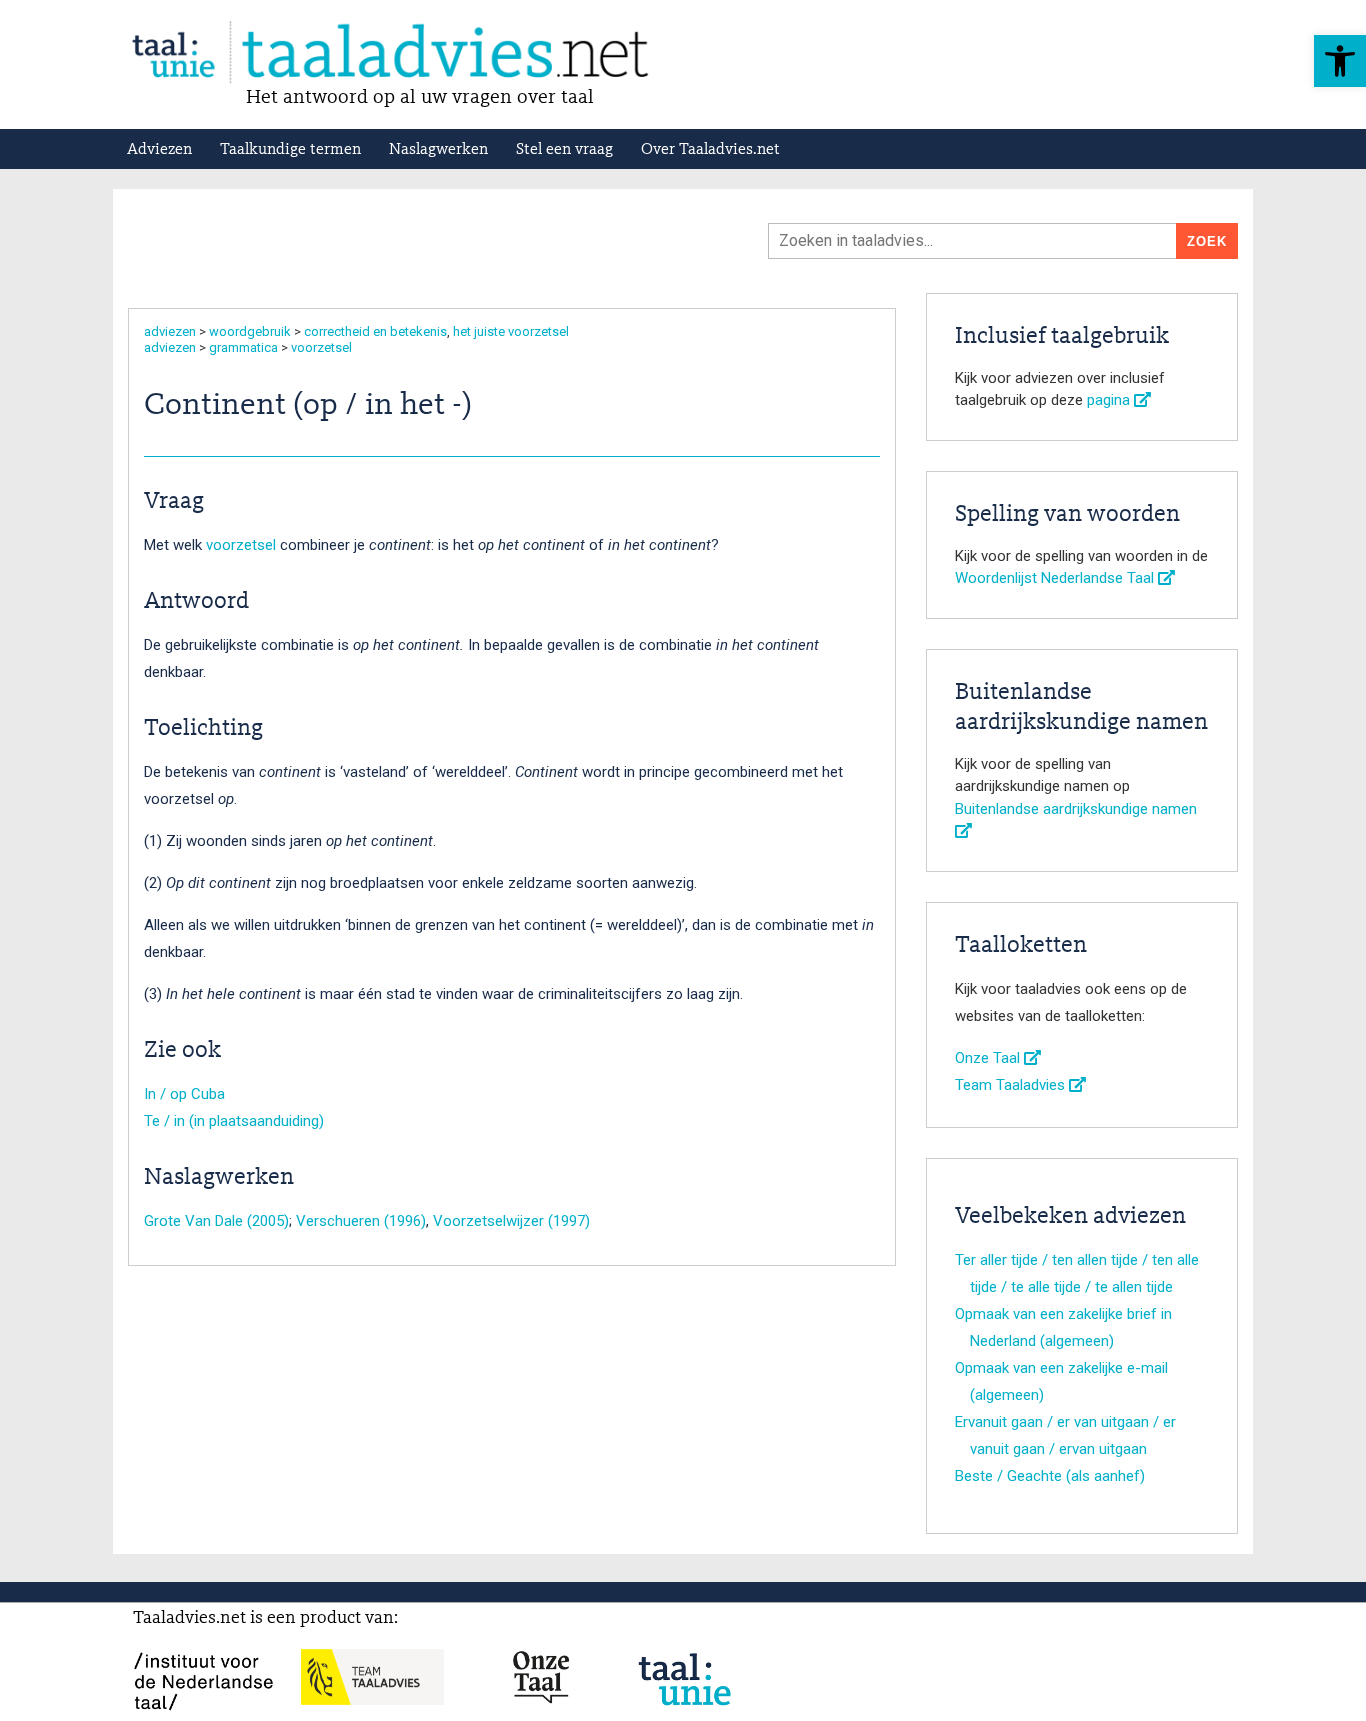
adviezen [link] (170, 331)
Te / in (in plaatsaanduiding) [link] (234, 1121)
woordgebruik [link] (250, 331)
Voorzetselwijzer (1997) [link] (511, 1221)
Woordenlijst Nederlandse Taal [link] (1056, 578)
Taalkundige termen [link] (290, 150)
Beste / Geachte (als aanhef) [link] (1050, 1476)
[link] (1340, 61)
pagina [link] (1110, 400)
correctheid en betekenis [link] (375, 331)
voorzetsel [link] (321, 347)
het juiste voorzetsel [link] (511, 331)
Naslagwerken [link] (438, 150)
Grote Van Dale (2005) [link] (216, 1221)
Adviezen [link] (159, 150)
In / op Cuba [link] (184, 1094)
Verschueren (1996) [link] (361, 1221)
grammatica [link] (243, 347)
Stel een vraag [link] (564, 150)
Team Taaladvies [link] (1012, 1085)
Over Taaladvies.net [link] (710, 150)
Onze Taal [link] (989, 1058)
